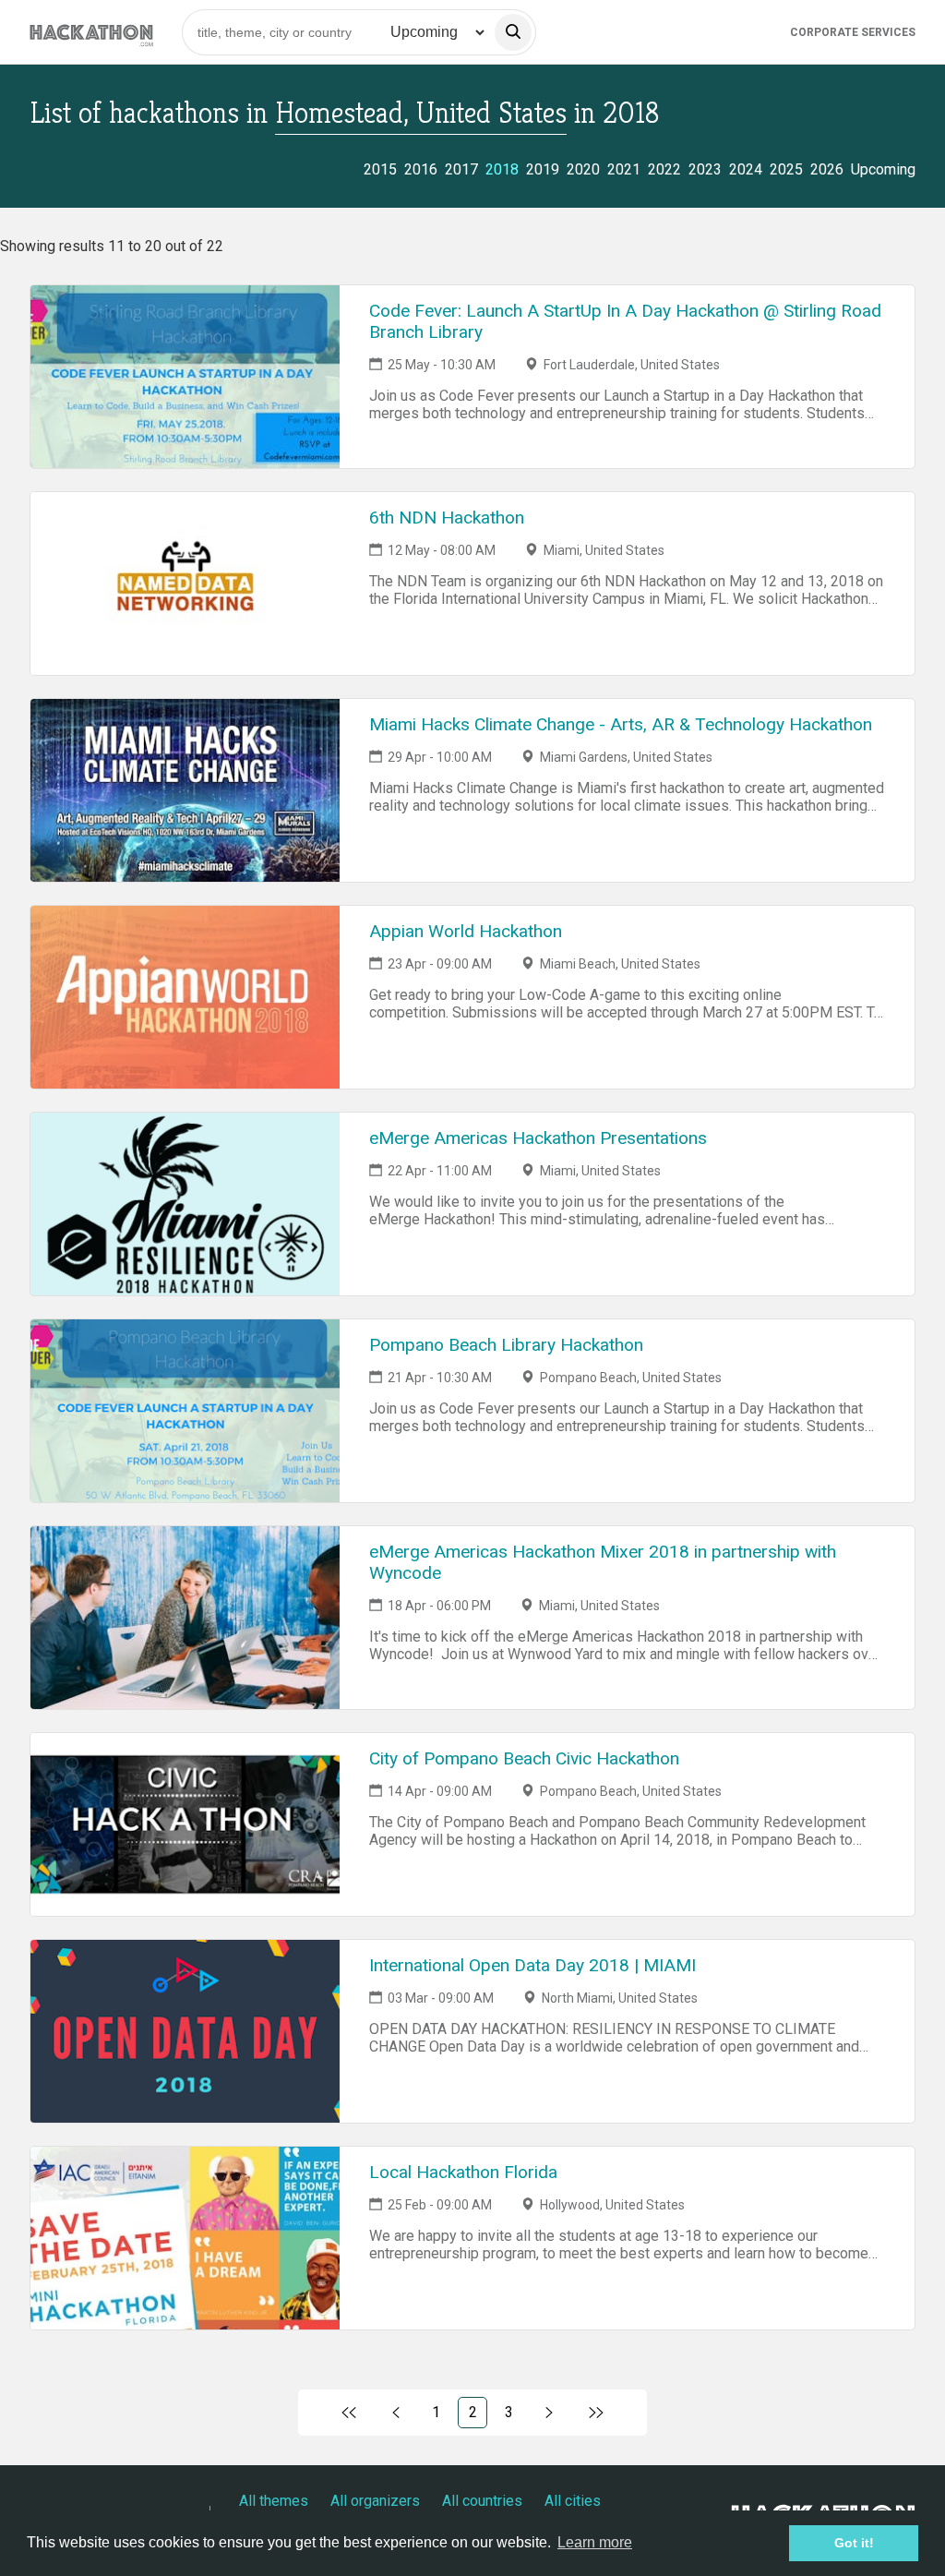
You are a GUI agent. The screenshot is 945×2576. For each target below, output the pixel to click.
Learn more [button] (595, 2542)
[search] (513, 32)
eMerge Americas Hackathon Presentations (538, 1138)
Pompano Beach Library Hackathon (506, 1345)
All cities (573, 2501)
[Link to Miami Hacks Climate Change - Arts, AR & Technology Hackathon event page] (185, 790)
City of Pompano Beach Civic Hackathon (524, 1758)
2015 (380, 169)
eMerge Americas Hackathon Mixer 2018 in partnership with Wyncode (603, 1562)
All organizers (375, 2501)
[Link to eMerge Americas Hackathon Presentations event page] (185, 1204)
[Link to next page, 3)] (550, 2413)
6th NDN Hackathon (447, 518)
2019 (543, 169)
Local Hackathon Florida (463, 2172)
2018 (502, 169)
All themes (274, 2501)
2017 (461, 169)
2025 (786, 169)
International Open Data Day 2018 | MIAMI (532, 1965)
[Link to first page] (349, 2413)
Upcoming (883, 169)
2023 (705, 169)
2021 (624, 169)
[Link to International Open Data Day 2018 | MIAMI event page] (185, 2031)
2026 (827, 169)
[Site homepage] (91, 32)
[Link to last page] (596, 2413)
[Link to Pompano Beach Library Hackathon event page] (185, 1411)
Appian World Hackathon (466, 931)
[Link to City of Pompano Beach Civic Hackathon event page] (185, 1824)
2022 (664, 169)
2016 (421, 169)
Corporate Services (853, 32)
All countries (482, 2501)
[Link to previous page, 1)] (396, 2413)
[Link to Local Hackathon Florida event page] (185, 2238)
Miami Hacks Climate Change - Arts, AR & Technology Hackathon (621, 724)
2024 (746, 169)
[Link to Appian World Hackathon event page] (185, 997)
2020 (583, 169)
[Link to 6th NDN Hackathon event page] (185, 584)
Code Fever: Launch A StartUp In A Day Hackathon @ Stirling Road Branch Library (625, 321)
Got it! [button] (854, 2543)
